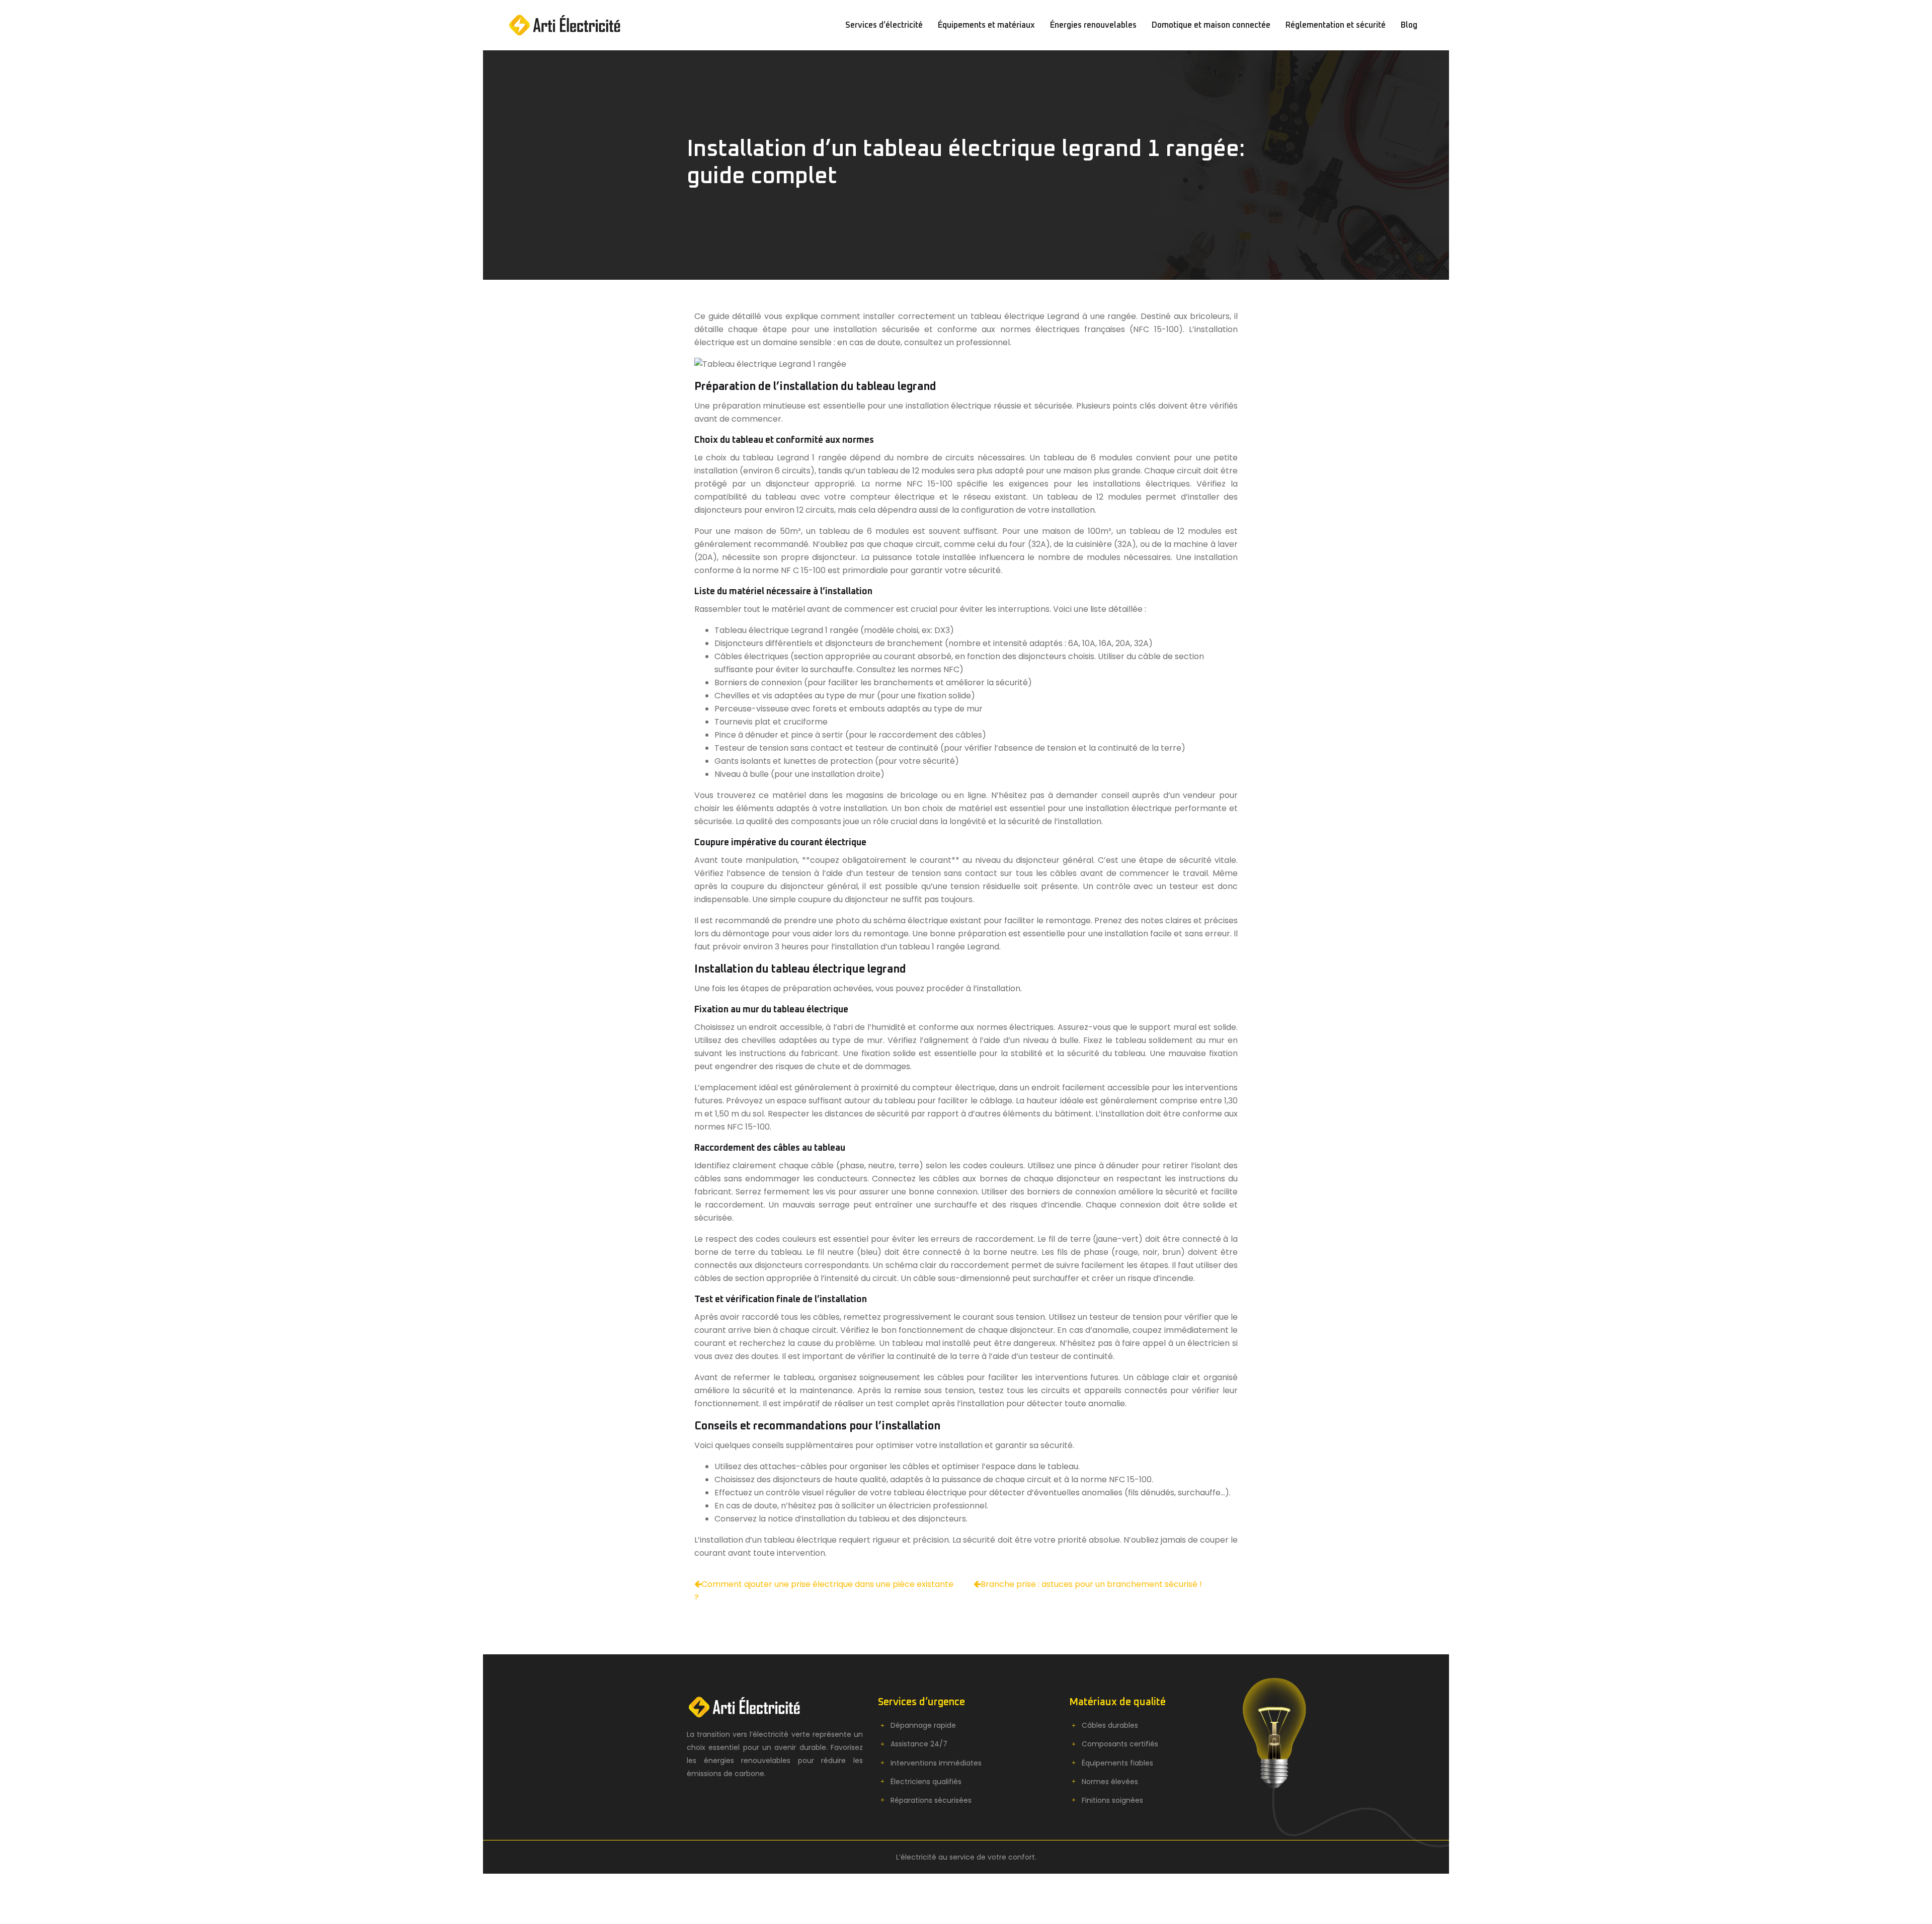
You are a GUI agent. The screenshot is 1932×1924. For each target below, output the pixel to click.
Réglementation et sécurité (1336, 25)
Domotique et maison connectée (1211, 25)
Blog (1409, 25)
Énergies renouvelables (1093, 25)
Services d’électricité (884, 25)
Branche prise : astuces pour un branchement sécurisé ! (1091, 1584)
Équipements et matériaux (986, 25)
